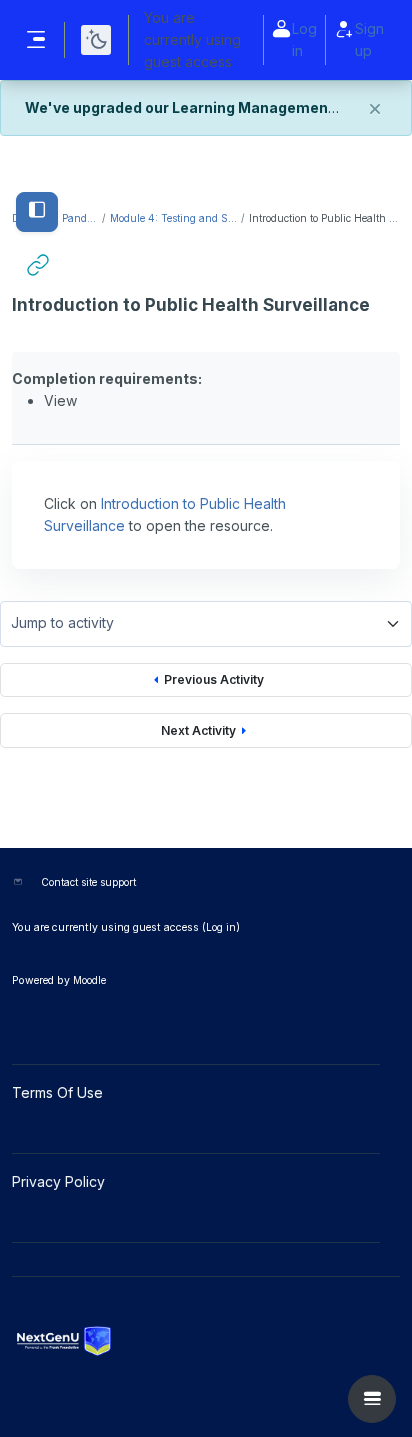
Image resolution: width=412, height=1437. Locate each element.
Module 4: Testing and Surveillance (174, 218)
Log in (304, 39)
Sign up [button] (369, 39)
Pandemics (80, 218)
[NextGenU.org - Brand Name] (206, 1341)
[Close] (375, 109)
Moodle (89, 980)
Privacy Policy (60, 1181)
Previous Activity (214, 679)
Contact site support (88, 882)
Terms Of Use (59, 1092)
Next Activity (198, 730)
